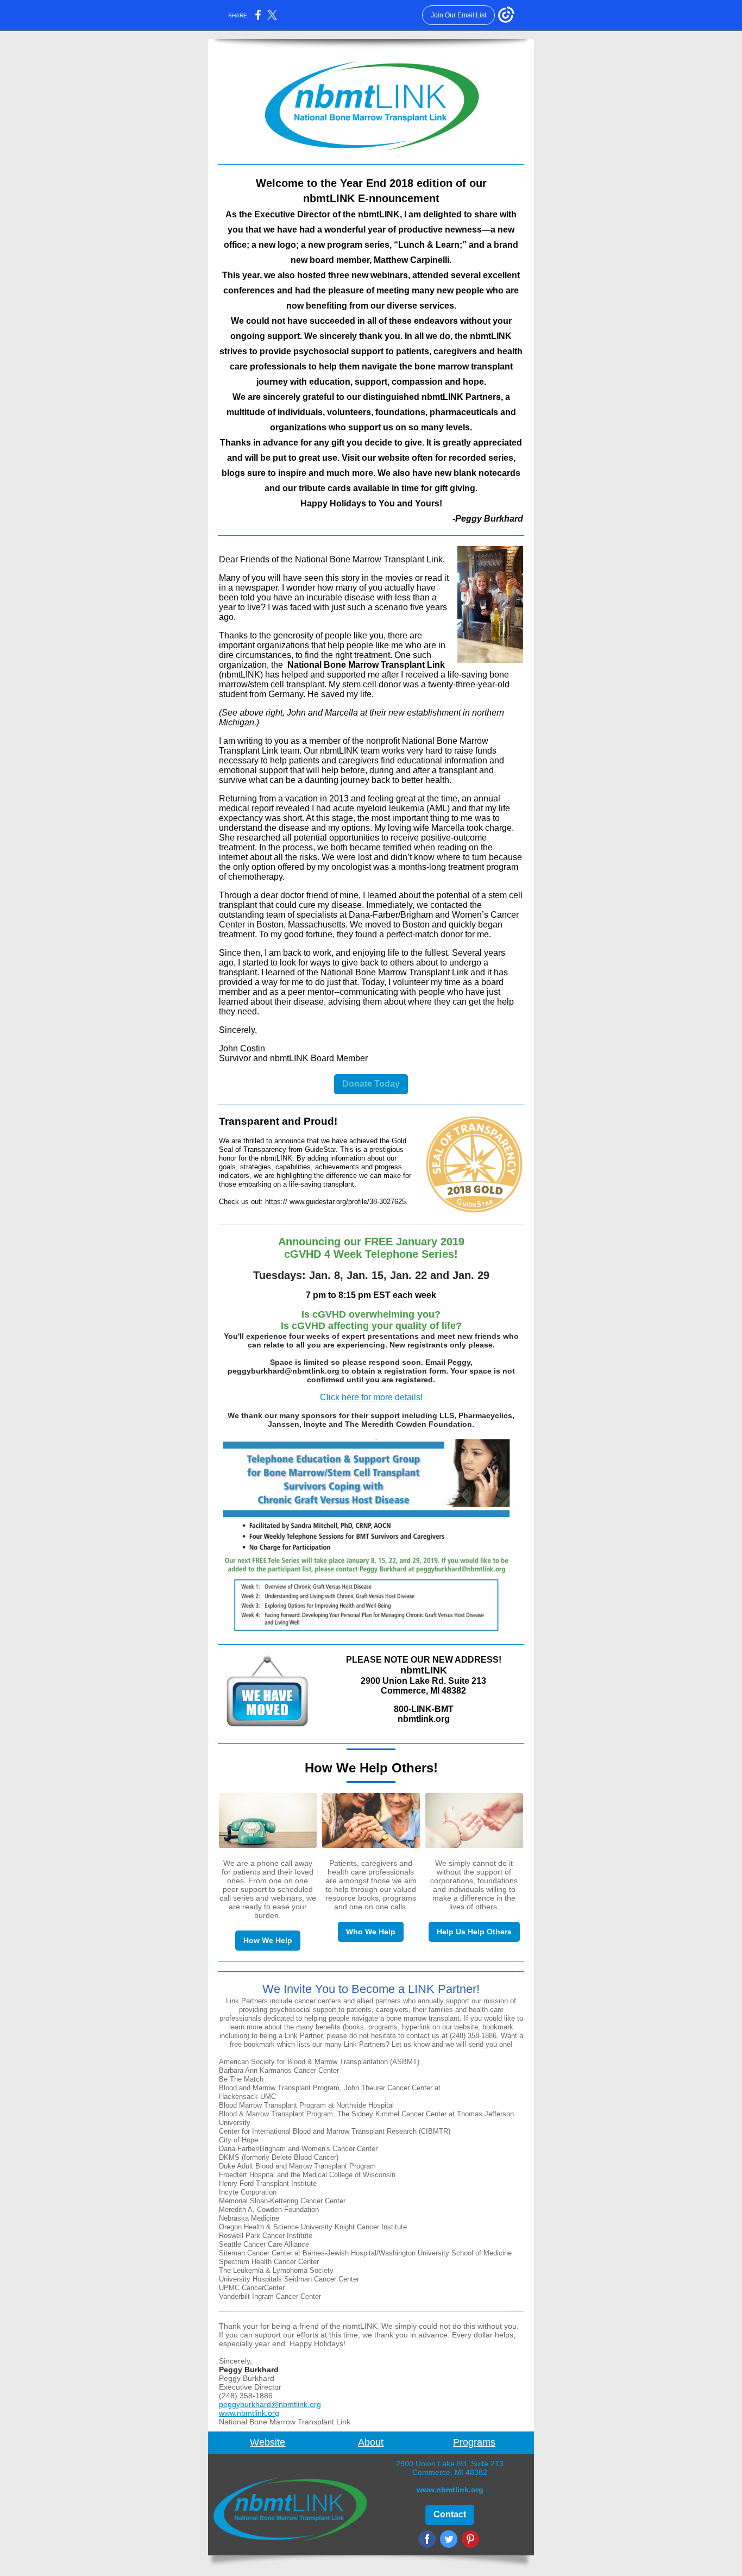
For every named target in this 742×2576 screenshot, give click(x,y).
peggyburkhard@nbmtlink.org (270, 2404)
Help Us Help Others (474, 1932)
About (371, 2442)
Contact (450, 2514)
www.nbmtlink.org (249, 2413)
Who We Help (371, 1932)
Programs (474, 2442)
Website (268, 2442)
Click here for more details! (371, 1397)
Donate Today (371, 1084)
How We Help (268, 1940)
